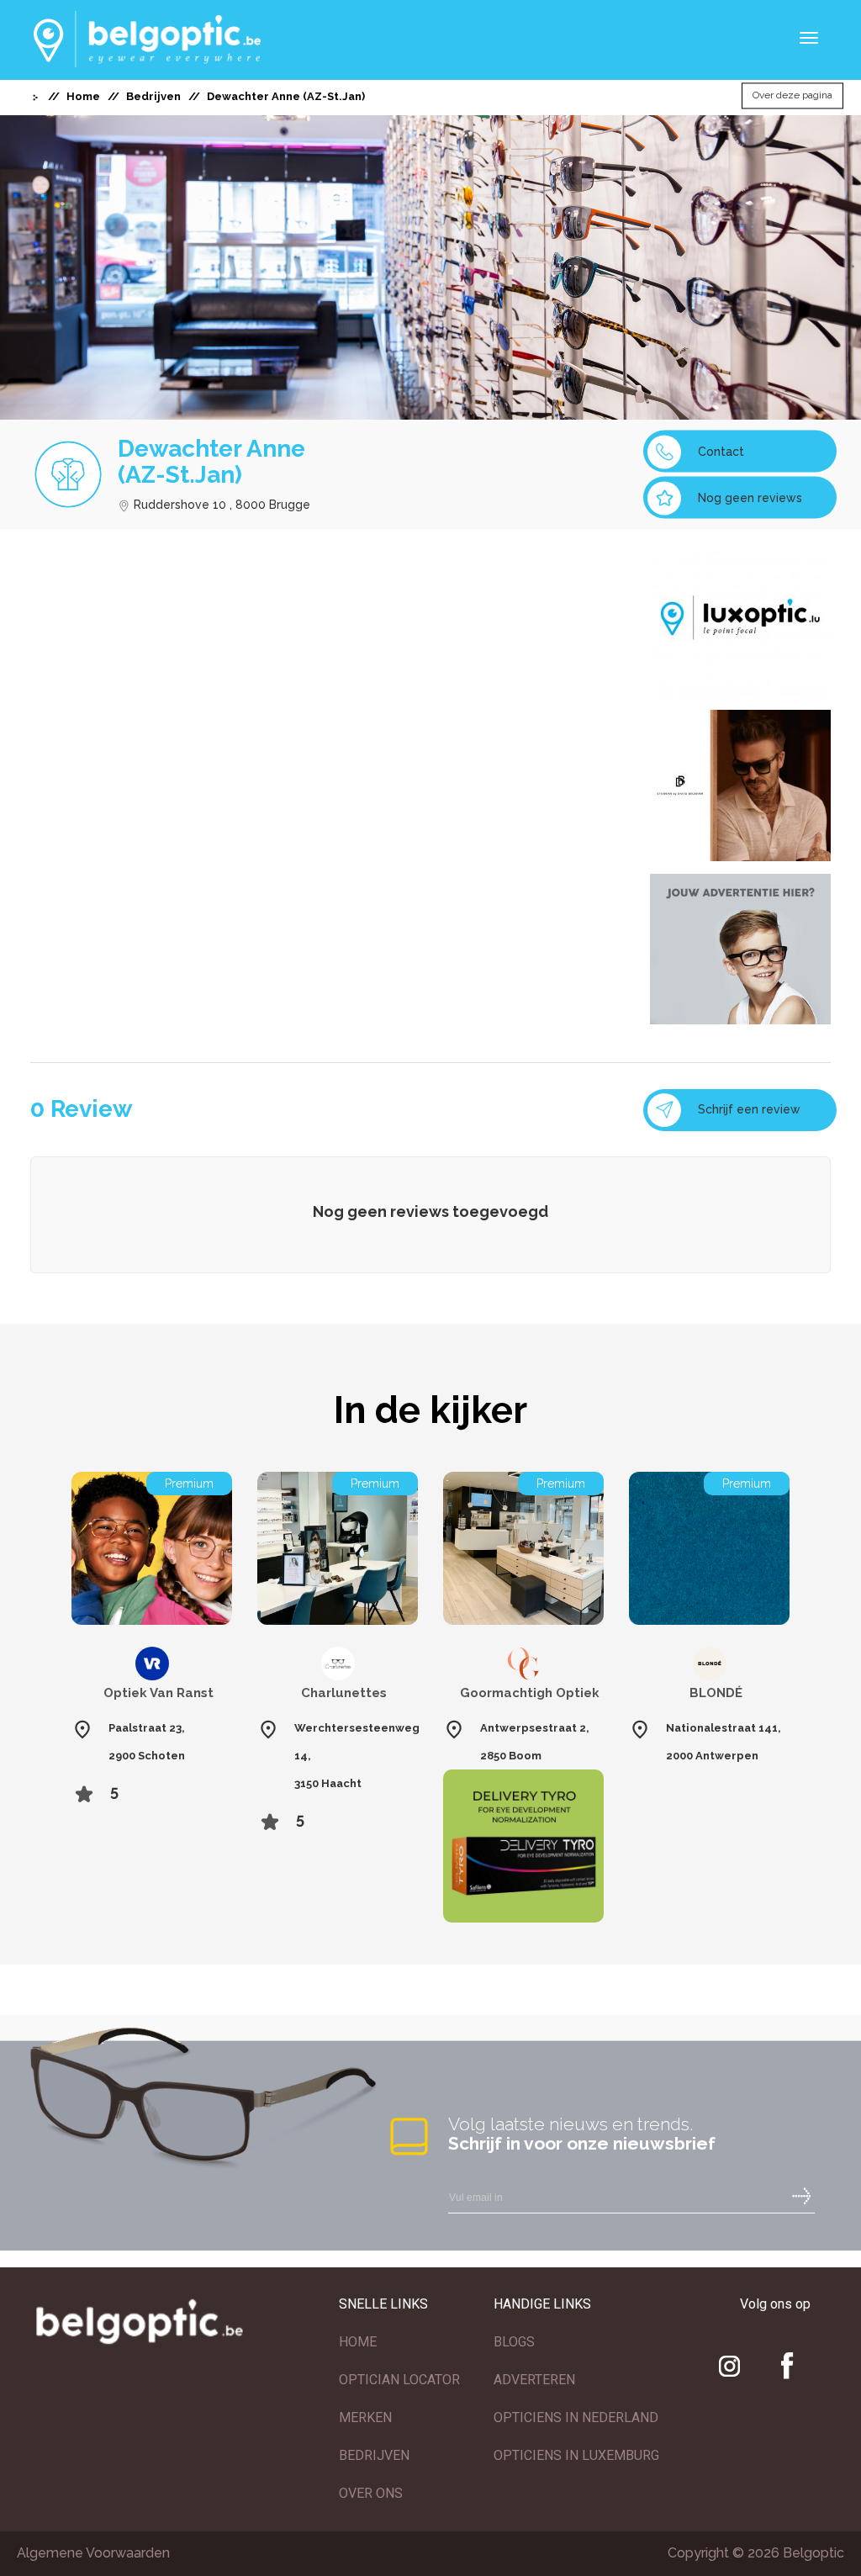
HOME (358, 2342)
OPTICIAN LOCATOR (399, 2380)
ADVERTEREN (534, 2380)
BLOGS (514, 2342)
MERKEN (365, 2417)
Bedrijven (153, 96)
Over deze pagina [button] (792, 96)
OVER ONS (371, 2493)
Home (83, 96)
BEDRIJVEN (374, 2455)
